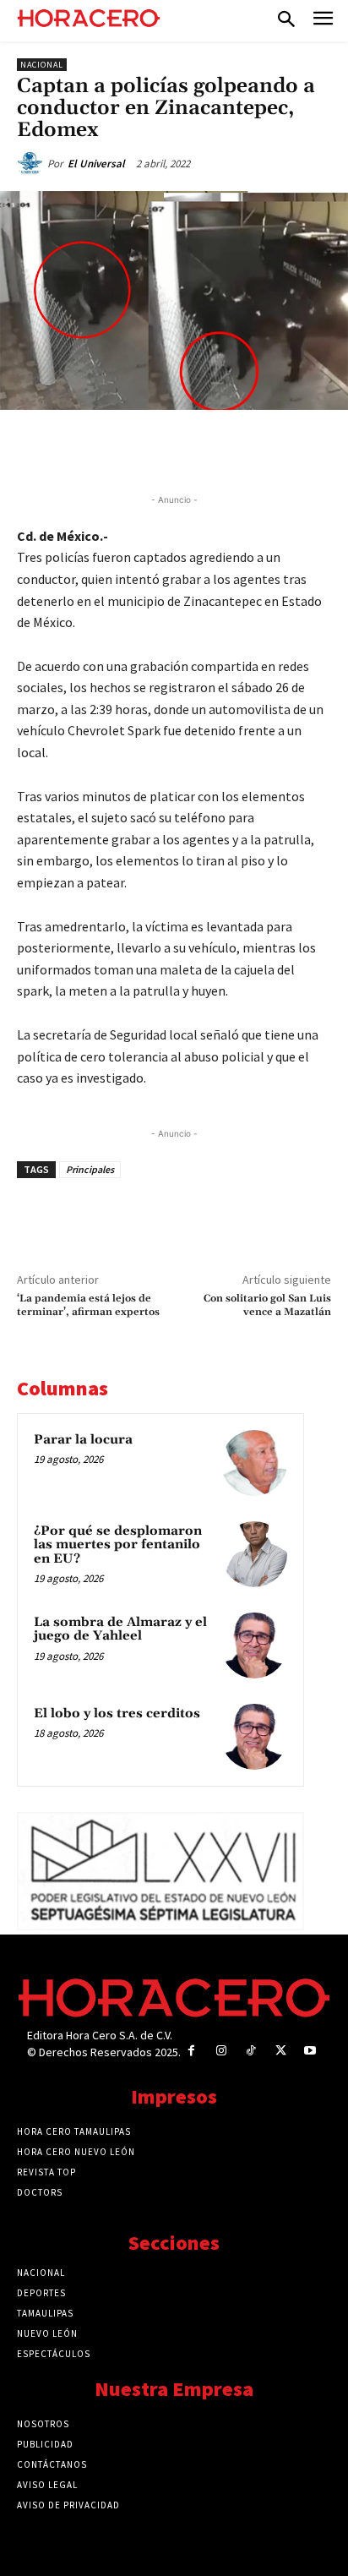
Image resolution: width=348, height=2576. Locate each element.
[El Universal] (32, 164)
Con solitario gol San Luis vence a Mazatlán (267, 1305)
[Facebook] (87, 449)
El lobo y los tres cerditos (117, 1714)
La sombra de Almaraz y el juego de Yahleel (120, 1629)
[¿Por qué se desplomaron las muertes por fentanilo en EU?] (254, 1554)
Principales (90, 1169)
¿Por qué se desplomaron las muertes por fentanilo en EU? (118, 1545)
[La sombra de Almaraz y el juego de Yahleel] (254, 1645)
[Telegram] (204, 449)
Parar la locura (83, 1440)
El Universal (96, 164)
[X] (126, 449)
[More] (282, 449)
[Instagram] (221, 2051)
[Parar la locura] (254, 1463)
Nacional (42, 65)
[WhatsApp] (165, 449)
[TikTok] (250, 2051)
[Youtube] (310, 2051)
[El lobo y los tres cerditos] (254, 1737)
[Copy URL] (242, 449)
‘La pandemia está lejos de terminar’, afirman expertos (88, 1305)
